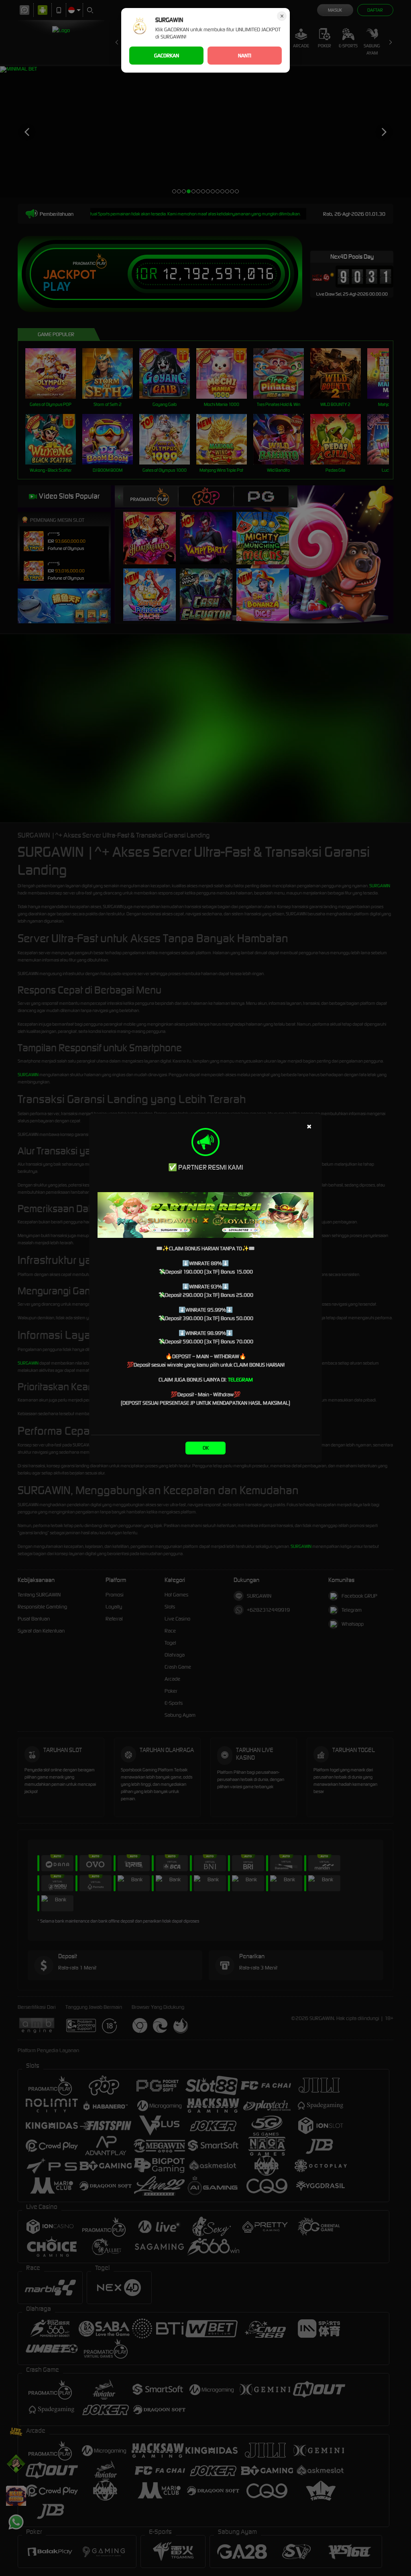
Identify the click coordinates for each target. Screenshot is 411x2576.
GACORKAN (167, 56)
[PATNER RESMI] (205, 1215)
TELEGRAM (240, 1380)
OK (206, 1448)
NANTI (245, 56)
